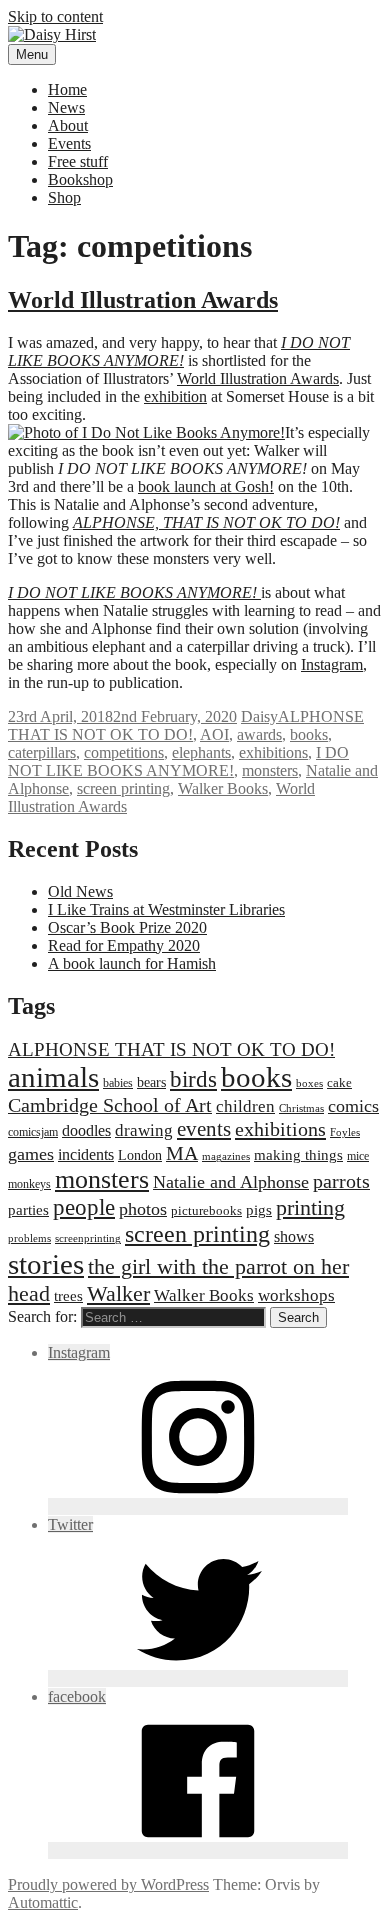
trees (68, 1295)
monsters (270, 770)
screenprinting (88, 1238)
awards (259, 734)
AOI (214, 734)
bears (151, 1082)
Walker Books (223, 788)
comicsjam (33, 1132)
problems (29, 1238)
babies (118, 1083)
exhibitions (273, 752)
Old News (80, 891)
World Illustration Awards (143, 300)
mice (358, 1156)
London (140, 1155)
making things (298, 1154)
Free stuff (78, 161)
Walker (118, 1293)
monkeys (29, 1184)
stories (46, 1264)
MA (182, 1153)
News (66, 107)
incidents (86, 1154)
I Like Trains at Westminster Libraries (166, 909)
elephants (201, 752)
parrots (341, 1181)
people (84, 1207)
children (245, 1106)
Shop (64, 197)
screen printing (123, 788)
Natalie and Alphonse (231, 1182)
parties (28, 1209)
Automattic (43, 1902)
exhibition (175, 396)
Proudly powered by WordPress (108, 1884)
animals (53, 1077)
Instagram (332, 664)
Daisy (259, 716)
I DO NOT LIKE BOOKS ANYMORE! (178, 761)
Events (69, 143)
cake (339, 1082)
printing (310, 1207)
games (31, 1154)
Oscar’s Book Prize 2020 (127, 927)
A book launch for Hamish (132, 963)
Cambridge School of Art (110, 1105)
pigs (259, 1209)
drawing (144, 1130)
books (309, 734)
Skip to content (55, 16)
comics (353, 1106)
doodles (86, 1130)
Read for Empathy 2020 (124, 945)
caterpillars (42, 752)
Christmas (301, 1108)
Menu (32, 54)
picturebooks (206, 1210)
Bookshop (80, 179)
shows (294, 1236)
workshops (296, 1295)
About (68, 125)
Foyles (345, 1132)
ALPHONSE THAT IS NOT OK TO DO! (186, 725)
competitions (124, 752)
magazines (226, 1156)
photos (143, 1209)
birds (193, 1079)
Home (67, 89)
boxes (309, 1083)
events (204, 1129)
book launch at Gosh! (206, 486)
